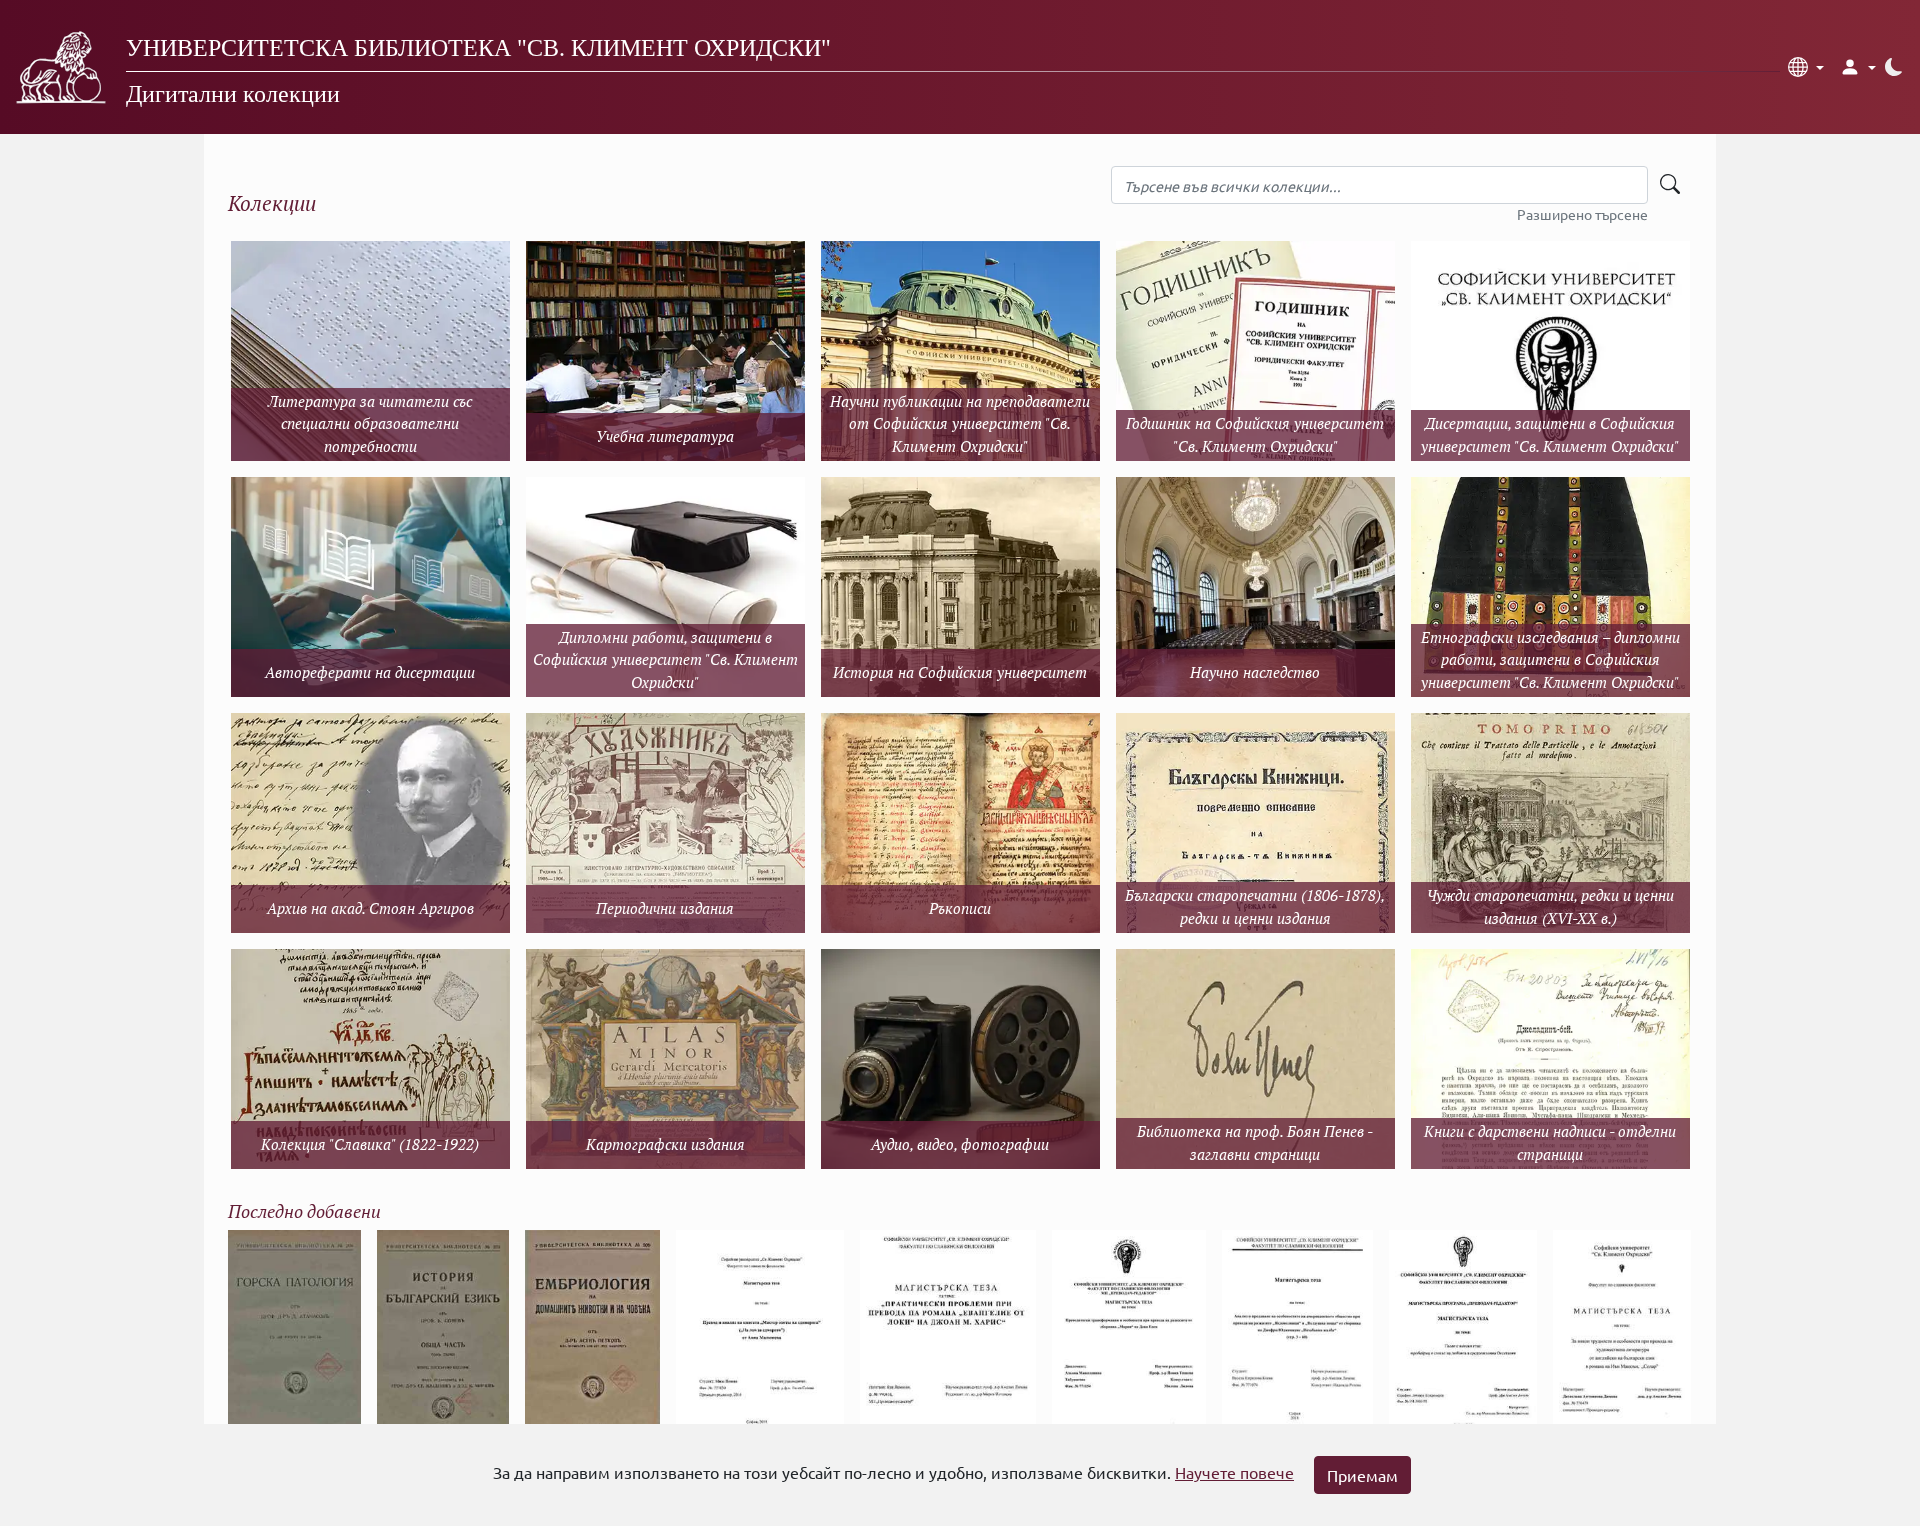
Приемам (1362, 1475)
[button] (1806, 67)
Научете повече (1234, 1472)
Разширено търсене (1582, 214)
